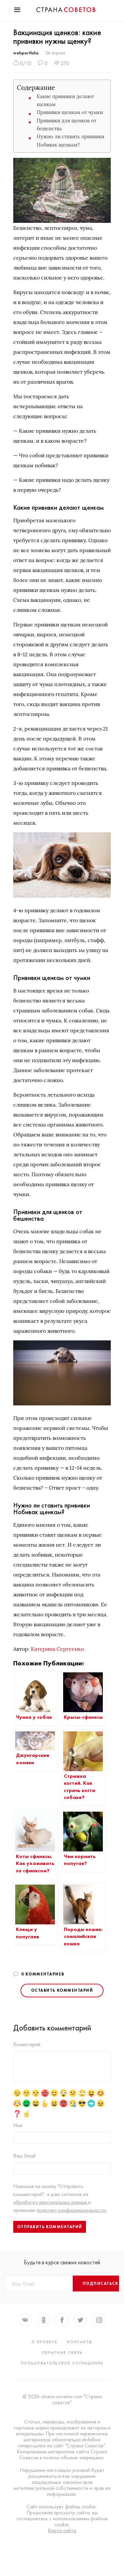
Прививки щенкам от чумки (70, 112)
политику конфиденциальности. (72, 2210)
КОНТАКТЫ (80, 2342)
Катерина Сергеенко (57, 1649)
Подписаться (101, 2284)
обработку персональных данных (51, 2202)
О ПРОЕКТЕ (44, 2342)
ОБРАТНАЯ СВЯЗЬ (62, 2352)
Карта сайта (62, 2531)
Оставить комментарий (62, 1990)
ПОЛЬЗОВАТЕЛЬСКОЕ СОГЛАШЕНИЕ (62, 2363)
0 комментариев (43, 1974)
